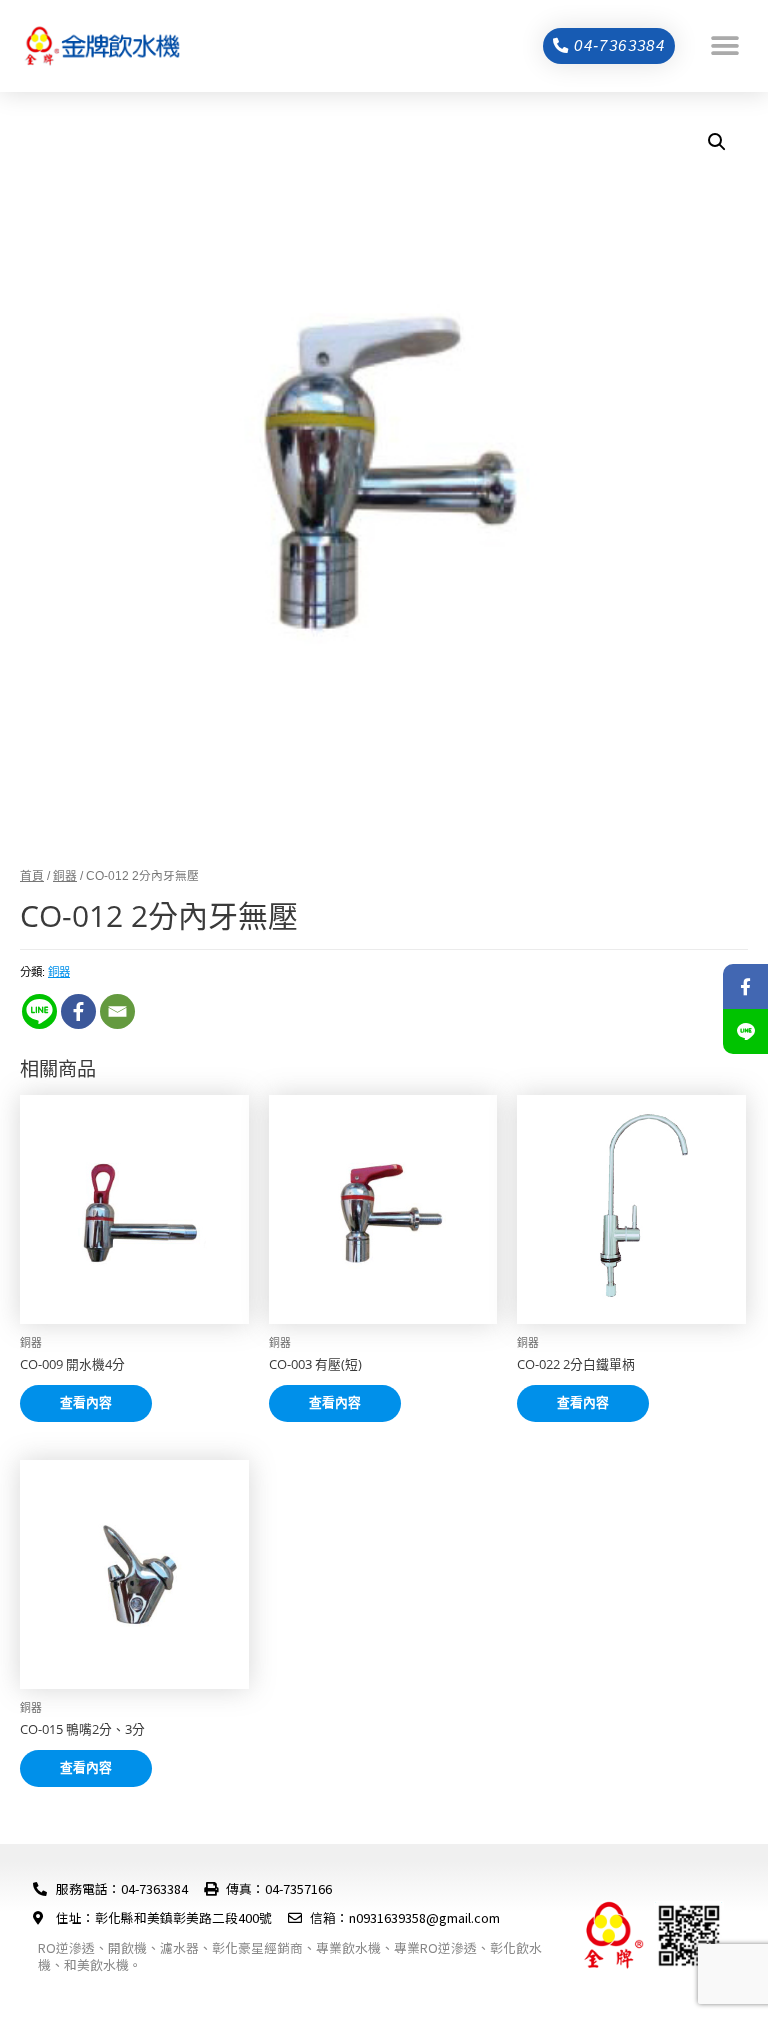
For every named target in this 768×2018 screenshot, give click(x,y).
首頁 (32, 875)
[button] (725, 45)
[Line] (39, 1011)
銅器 (65, 875)
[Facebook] (78, 1011)
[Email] (117, 1011)
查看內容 (86, 1402)
